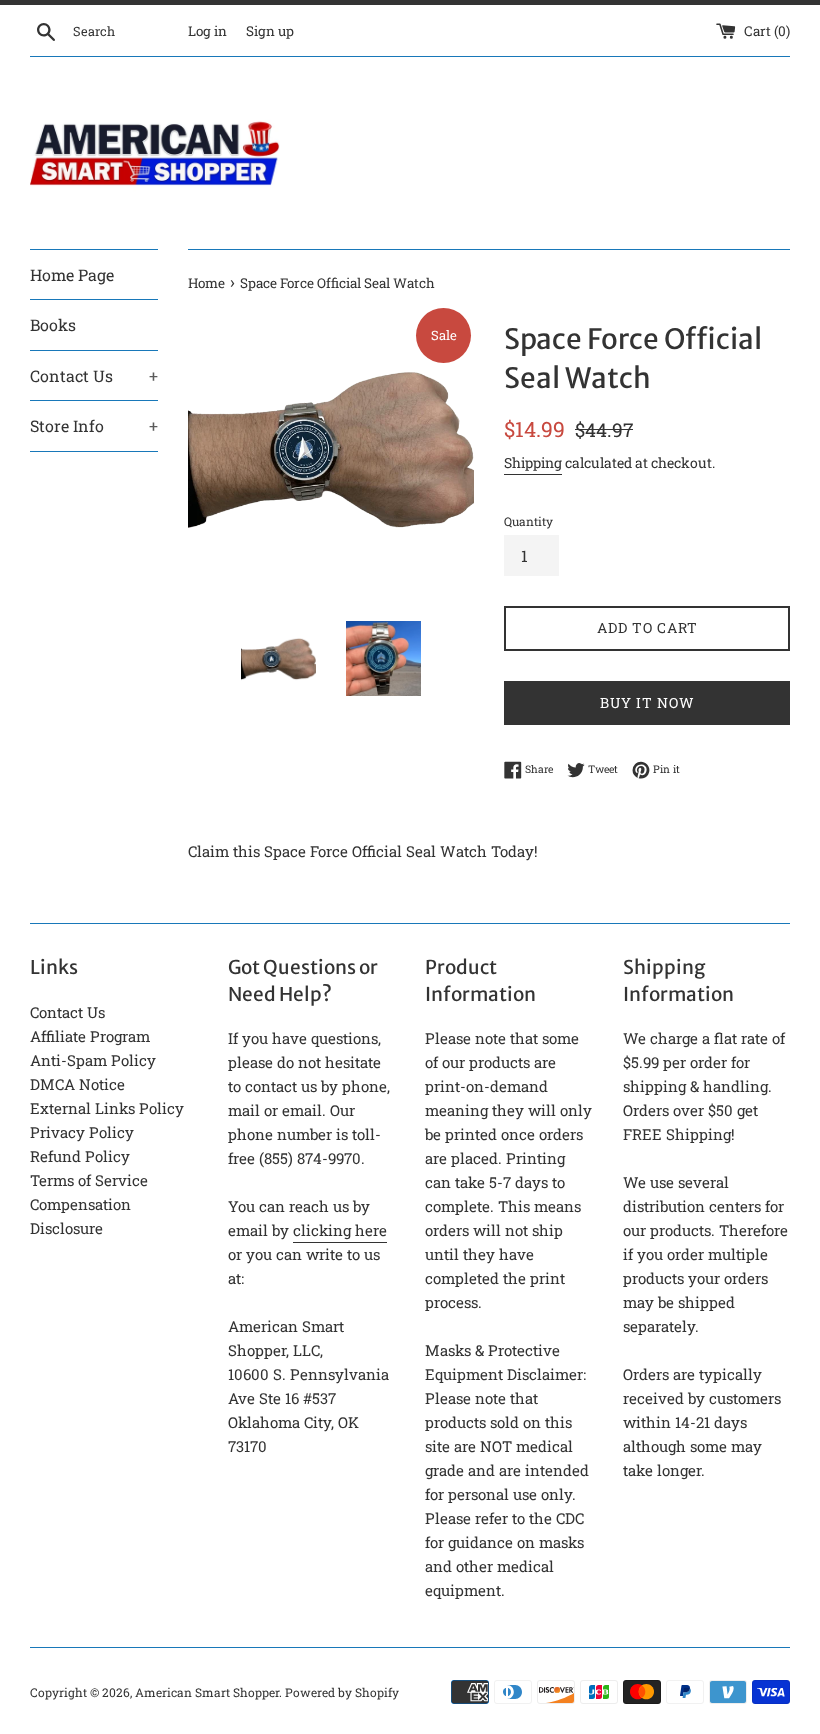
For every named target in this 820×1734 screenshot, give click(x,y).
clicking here (340, 1230)
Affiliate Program (90, 1036)
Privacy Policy (82, 1132)
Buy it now (647, 702)
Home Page (72, 274)
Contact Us (94, 375)
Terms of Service (89, 1180)
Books (53, 324)
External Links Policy (107, 1108)
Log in (207, 31)
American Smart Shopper (207, 1692)
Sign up (270, 31)
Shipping (533, 462)
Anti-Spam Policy (93, 1060)
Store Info (94, 425)
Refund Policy (80, 1156)
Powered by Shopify (342, 1692)
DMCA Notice (77, 1084)
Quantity (528, 521)
